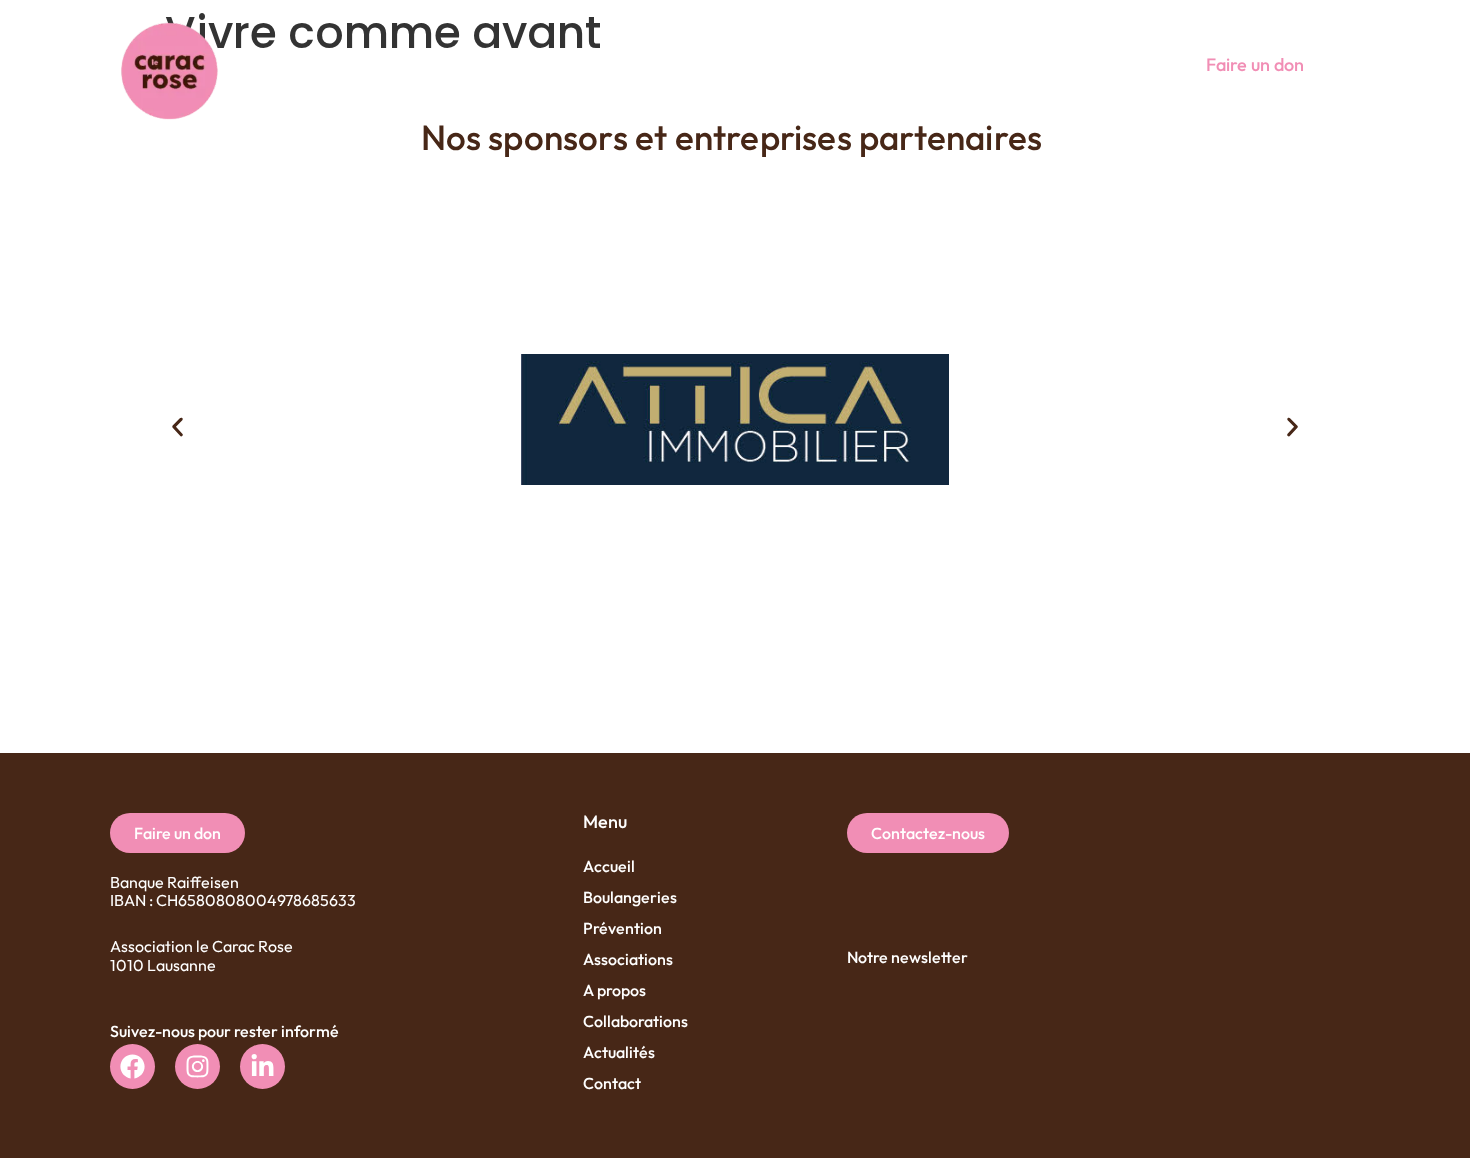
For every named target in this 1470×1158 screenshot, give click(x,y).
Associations (628, 959)
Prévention (622, 928)
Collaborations (635, 1021)
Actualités (619, 1052)
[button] (1103, 64)
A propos (614, 990)
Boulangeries (630, 897)
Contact (612, 1083)
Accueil (609, 866)
